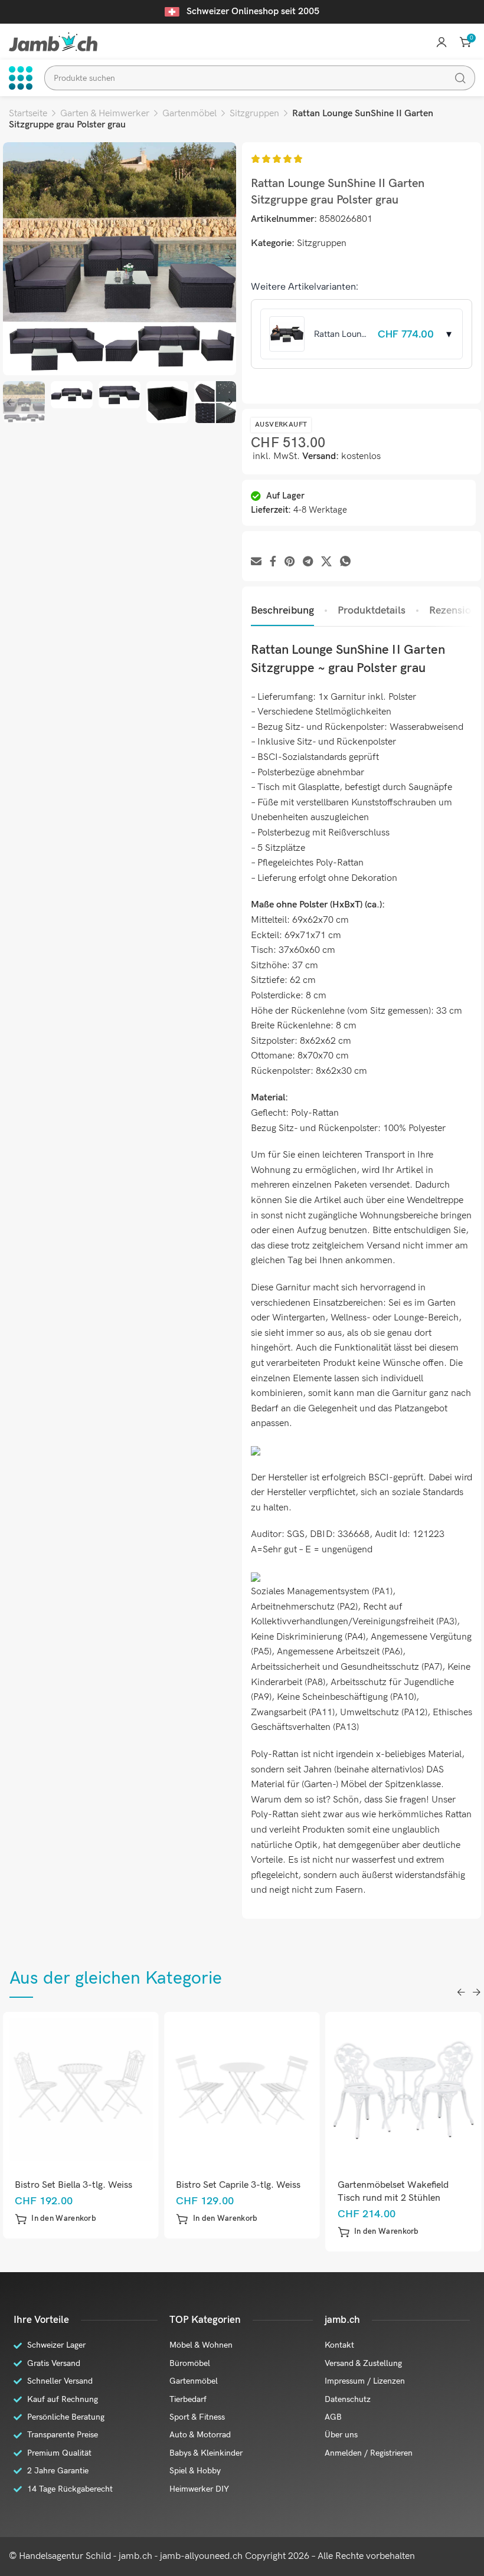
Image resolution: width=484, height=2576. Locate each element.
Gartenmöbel (189, 114)
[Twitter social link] (326, 562)
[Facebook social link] (273, 562)
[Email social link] (256, 562)
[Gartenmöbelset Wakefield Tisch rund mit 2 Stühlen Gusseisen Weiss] (254, 2089)
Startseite (28, 114)
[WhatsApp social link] (345, 562)
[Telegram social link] (308, 562)
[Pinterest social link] (290, 562)
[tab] (282, 611)
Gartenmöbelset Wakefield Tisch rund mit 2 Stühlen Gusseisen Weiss (244, 2198)
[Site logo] (53, 42)
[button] (68, 2219)
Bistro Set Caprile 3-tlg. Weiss (89, 2185)
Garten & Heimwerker (105, 114)
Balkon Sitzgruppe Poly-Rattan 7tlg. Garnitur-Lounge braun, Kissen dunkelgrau (413, 2198)
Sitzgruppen (254, 114)
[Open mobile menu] (21, 78)
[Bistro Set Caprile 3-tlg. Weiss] (93, 2089)
